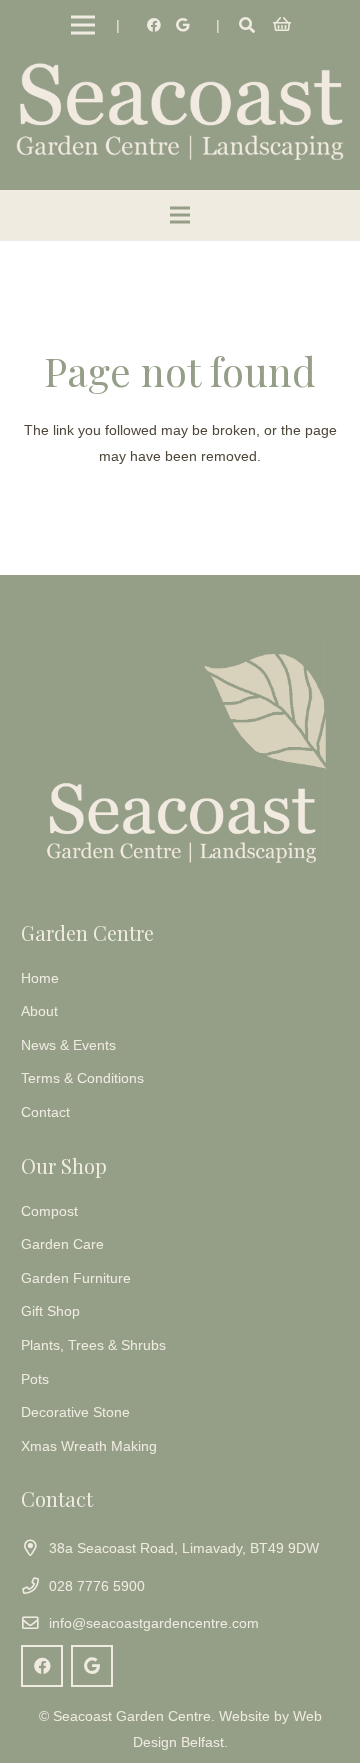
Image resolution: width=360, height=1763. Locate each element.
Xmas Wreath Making (89, 1446)
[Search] (246, 25)
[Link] (180, 110)
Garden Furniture (76, 1278)
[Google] (182, 25)
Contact (45, 1112)
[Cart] (282, 25)
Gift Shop (50, 1311)
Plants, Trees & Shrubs (93, 1345)
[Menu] (83, 25)
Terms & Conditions (82, 1078)
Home (40, 978)
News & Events (68, 1045)
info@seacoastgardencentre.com (154, 1623)
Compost (49, 1211)
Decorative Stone (75, 1412)
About (39, 1011)
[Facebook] (154, 25)
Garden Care (62, 1244)
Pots (35, 1379)
